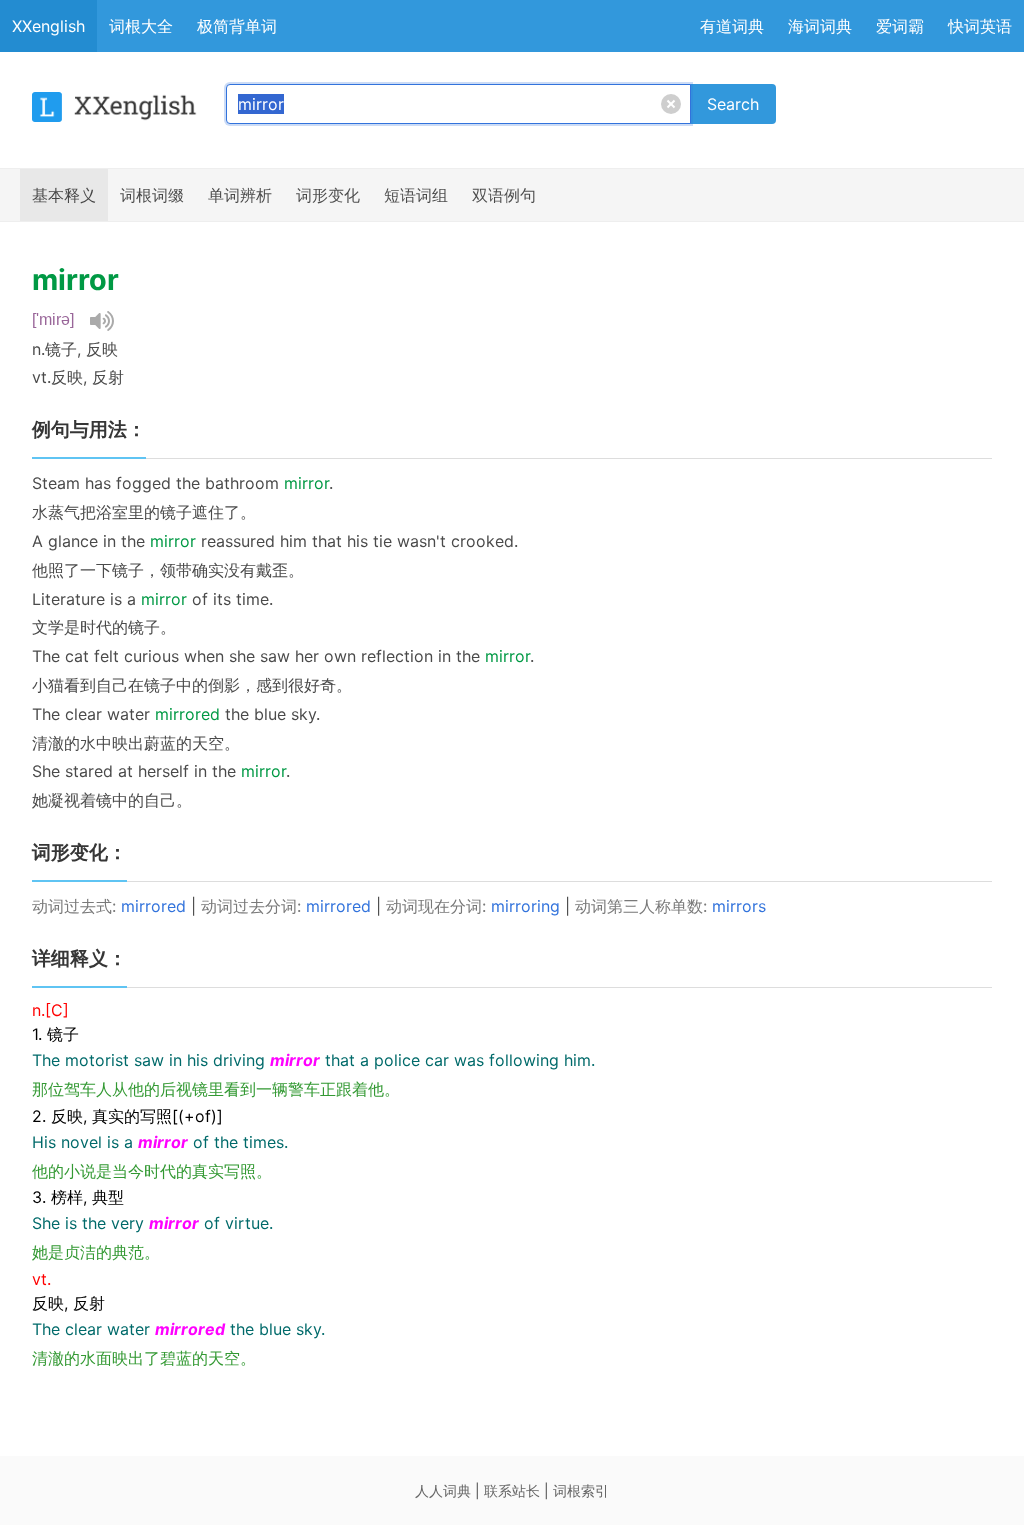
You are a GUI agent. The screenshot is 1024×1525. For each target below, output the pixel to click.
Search (733, 104)
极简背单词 (237, 26)
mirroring (525, 906)
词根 (152, 195)
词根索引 (581, 1490)
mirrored (153, 906)
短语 (416, 195)
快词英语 (980, 26)
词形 (328, 195)
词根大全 (141, 26)
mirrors (739, 906)
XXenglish (48, 26)
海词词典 (820, 26)
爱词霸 (900, 26)
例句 (504, 195)
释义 (64, 195)
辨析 (240, 195)
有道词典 (732, 26)
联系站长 (512, 1490)
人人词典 (443, 1490)
